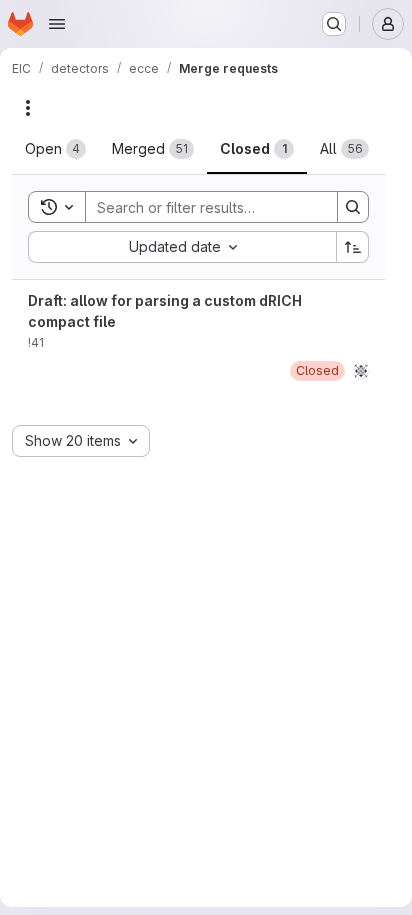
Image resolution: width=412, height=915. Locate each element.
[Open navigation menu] (57, 24)
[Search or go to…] (334, 24)
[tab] (55, 149)
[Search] (353, 207)
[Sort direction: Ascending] (353, 247)
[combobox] (182, 247)
